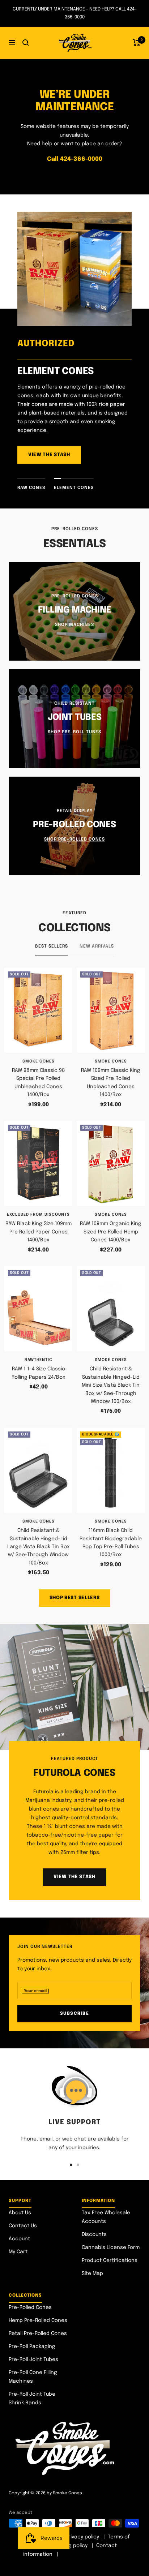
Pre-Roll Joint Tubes (33, 2360)
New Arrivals (97, 946)
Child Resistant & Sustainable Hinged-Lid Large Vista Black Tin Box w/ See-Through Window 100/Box (39, 1547)
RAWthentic (39, 1360)
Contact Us (23, 2226)
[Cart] (137, 43)
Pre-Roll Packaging (32, 2347)
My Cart (18, 2252)
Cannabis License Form (111, 2247)
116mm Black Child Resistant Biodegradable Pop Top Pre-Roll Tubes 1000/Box (111, 1543)
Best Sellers (52, 946)
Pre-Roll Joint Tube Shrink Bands (32, 2399)
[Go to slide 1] (71, 2165)
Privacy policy (82, 2537)
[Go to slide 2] (78, 2165)
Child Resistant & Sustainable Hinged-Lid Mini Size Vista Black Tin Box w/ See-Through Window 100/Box (111, 1385)
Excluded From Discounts (38, 1215)
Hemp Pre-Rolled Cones (38, 2320)
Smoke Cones (39, 1061)
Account (19, 2239)
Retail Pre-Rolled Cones (38, 2334)
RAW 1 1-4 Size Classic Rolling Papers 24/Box (39, 1373)
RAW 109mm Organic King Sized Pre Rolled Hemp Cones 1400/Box (111, 1232)
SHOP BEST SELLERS (75, 1598)
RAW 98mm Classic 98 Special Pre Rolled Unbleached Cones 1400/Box (39, 1083)
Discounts (94, 2234)
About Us (20, 2213)
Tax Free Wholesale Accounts (106, 2217)
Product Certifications (110, 2261)
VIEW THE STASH (49, 455)
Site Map (92, 2274)
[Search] (26, 43)
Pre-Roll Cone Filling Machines (33, 2377)
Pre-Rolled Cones (30, 2307)
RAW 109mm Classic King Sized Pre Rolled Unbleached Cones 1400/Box (111, 1083)
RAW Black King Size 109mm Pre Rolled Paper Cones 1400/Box (39, 1232)
